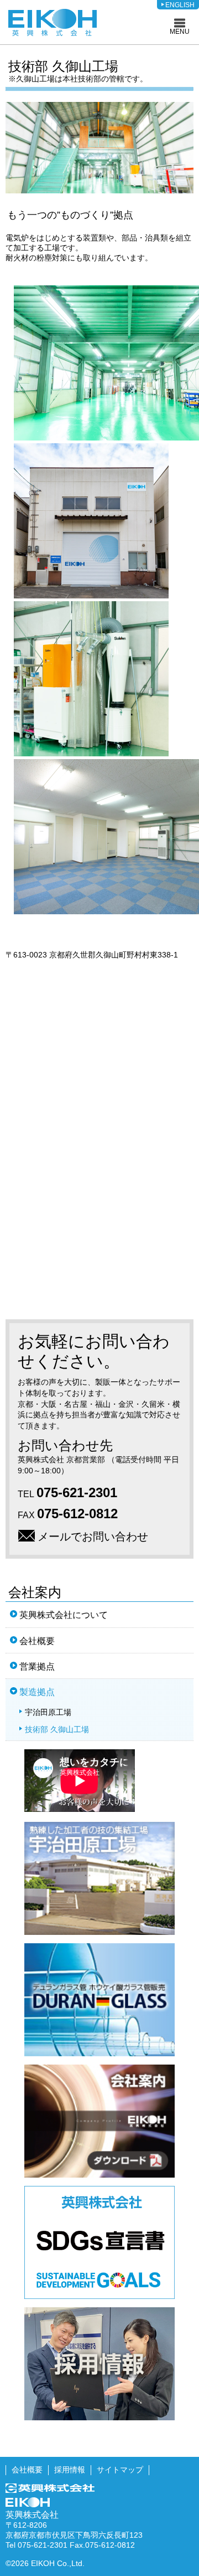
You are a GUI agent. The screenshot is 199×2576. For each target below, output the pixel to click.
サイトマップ (120, 2470)
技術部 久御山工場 (57, 1729)
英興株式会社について (64, 1615)
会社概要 (37, 1641)
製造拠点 (37, 1692)
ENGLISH (180, 5)
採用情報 (70, 2470)
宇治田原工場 (48, 1712)
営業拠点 (37, 1666)
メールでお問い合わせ (93, 1537)
